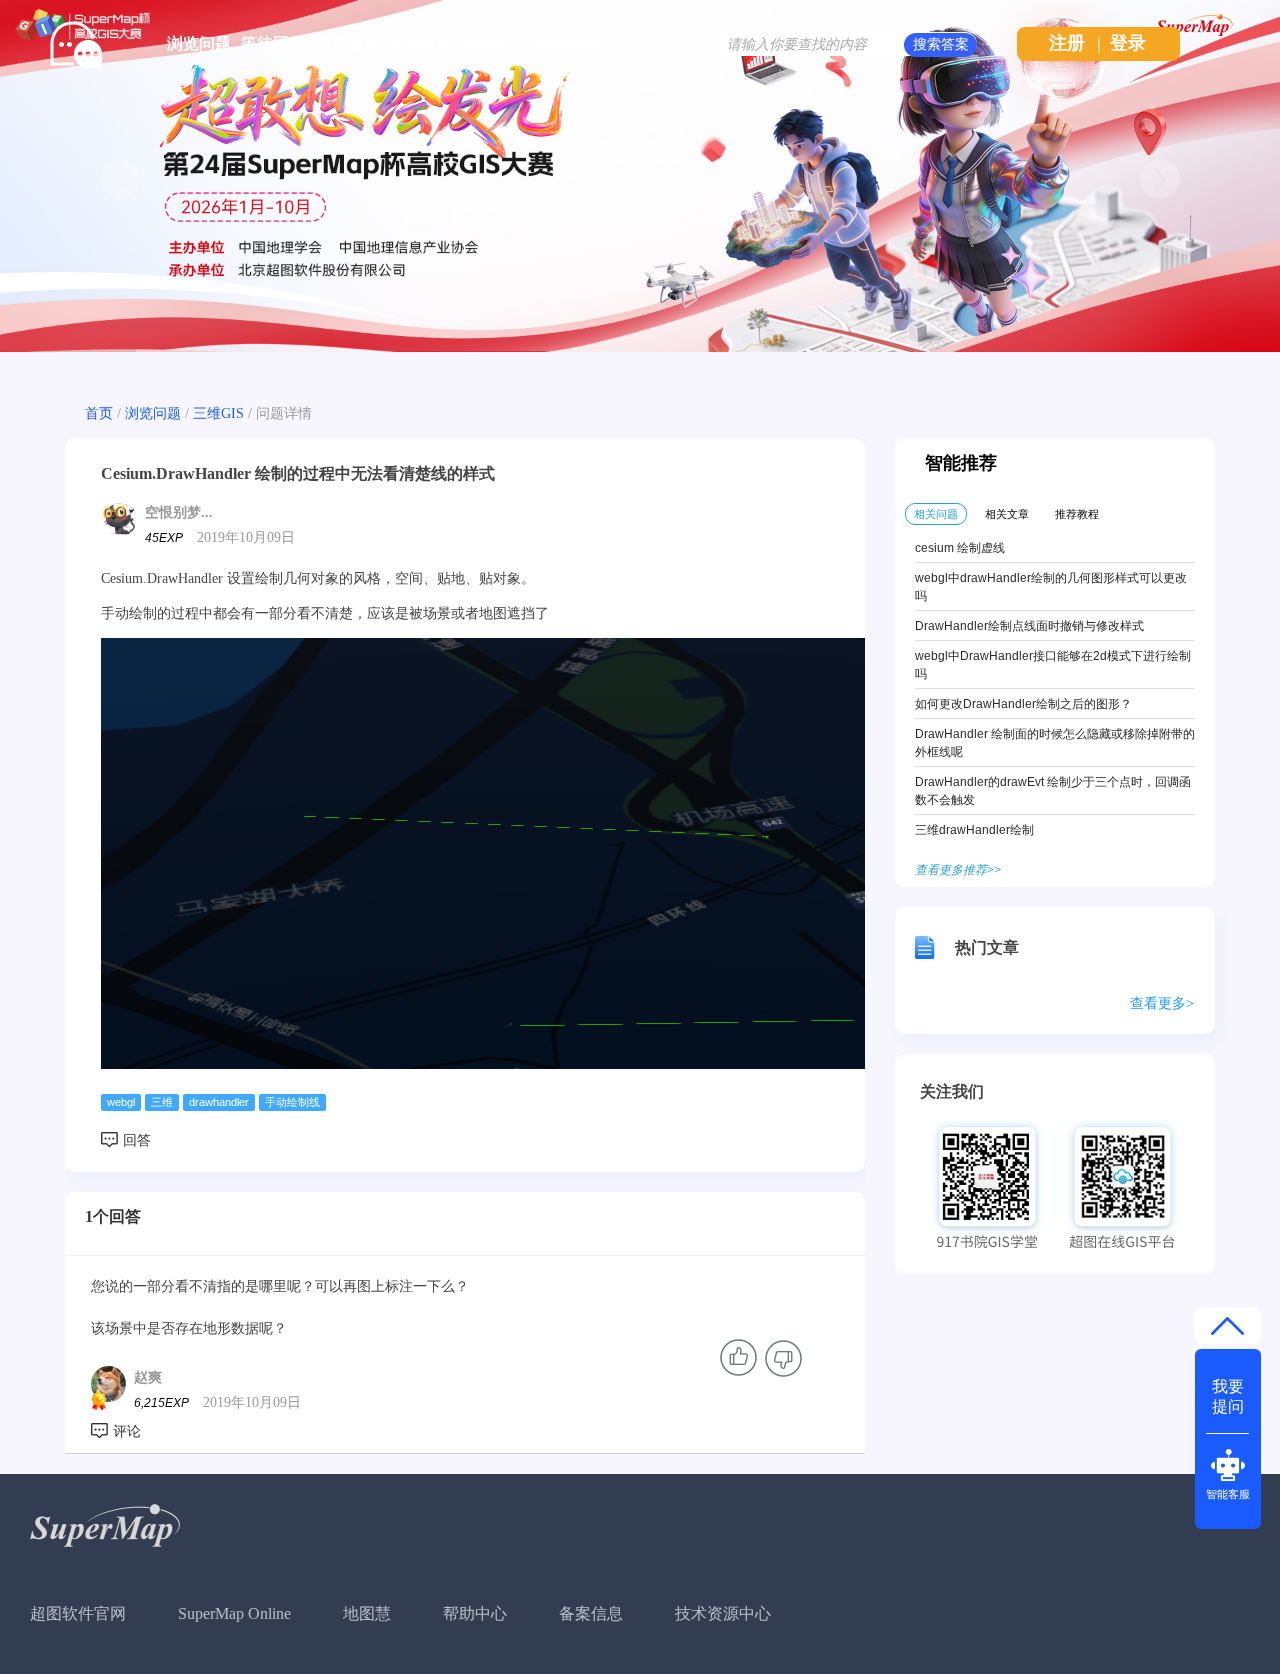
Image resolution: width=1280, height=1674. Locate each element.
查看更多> (1162, 1003)
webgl (121, 1102)
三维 (162, 1102)
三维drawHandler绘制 (974, 830)
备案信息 (591, 1613)
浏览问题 (199, 43)
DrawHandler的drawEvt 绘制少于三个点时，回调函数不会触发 (1053, 791)
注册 (1067, 43)
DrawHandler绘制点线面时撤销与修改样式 (1029, 626)
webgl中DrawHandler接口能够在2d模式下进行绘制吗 (1053, 665)
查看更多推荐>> (958, 870)
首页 (99, 413)
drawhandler (219, 1102)
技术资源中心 (723, 1613)
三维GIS (218, 413)
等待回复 (273, 43)
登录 (1128, 43)
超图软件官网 (78, 1613)
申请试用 (421, 43)
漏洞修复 (569, 43)
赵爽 (148, 1377)
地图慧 (367, 1613)
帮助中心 (475, 1613)
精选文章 (347, 43)
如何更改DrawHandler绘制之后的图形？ (1023, 704)
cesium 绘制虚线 (960, 548)
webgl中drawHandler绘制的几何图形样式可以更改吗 (1051, 587)
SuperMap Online (234, 1613)
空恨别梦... (179, 512)
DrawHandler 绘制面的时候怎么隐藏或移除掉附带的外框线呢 (1055, 743)
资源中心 (495, 43)
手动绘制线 (292, 1102)
